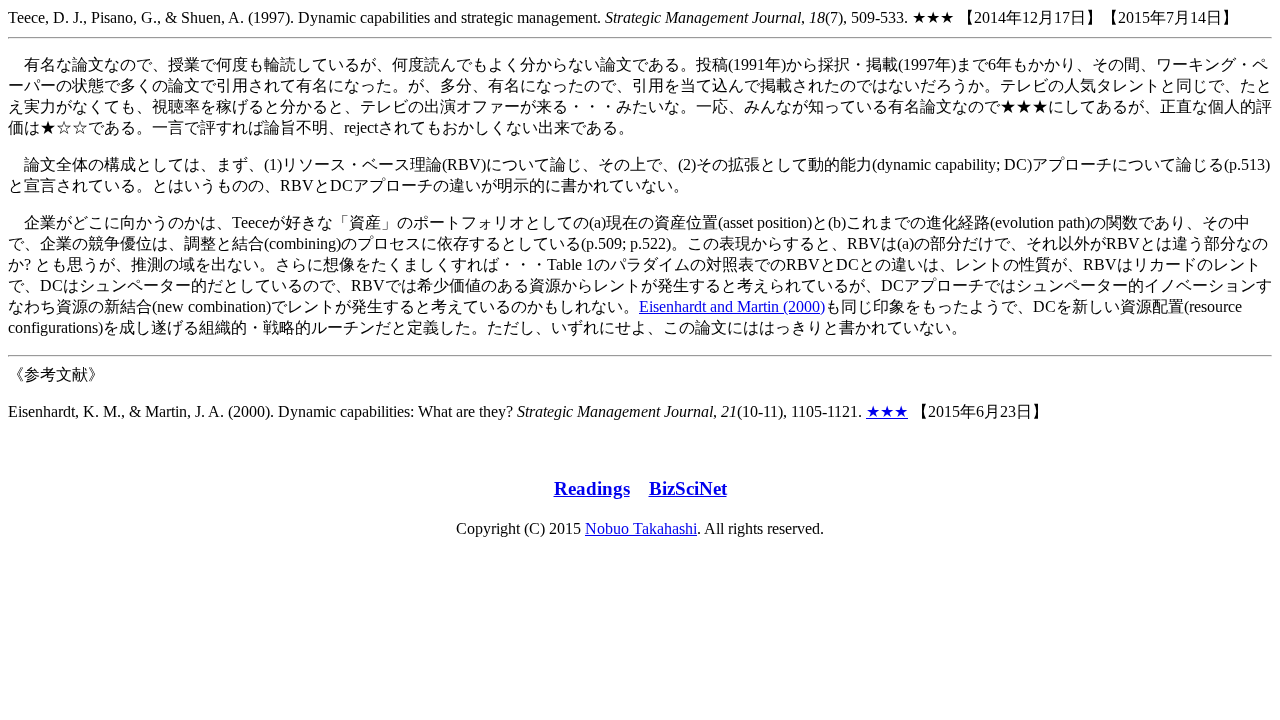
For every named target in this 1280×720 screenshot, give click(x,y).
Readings (592, 488)
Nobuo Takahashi (641, 528)
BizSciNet (688, 488)
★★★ (887, 411)
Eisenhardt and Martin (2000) (732, 306)
